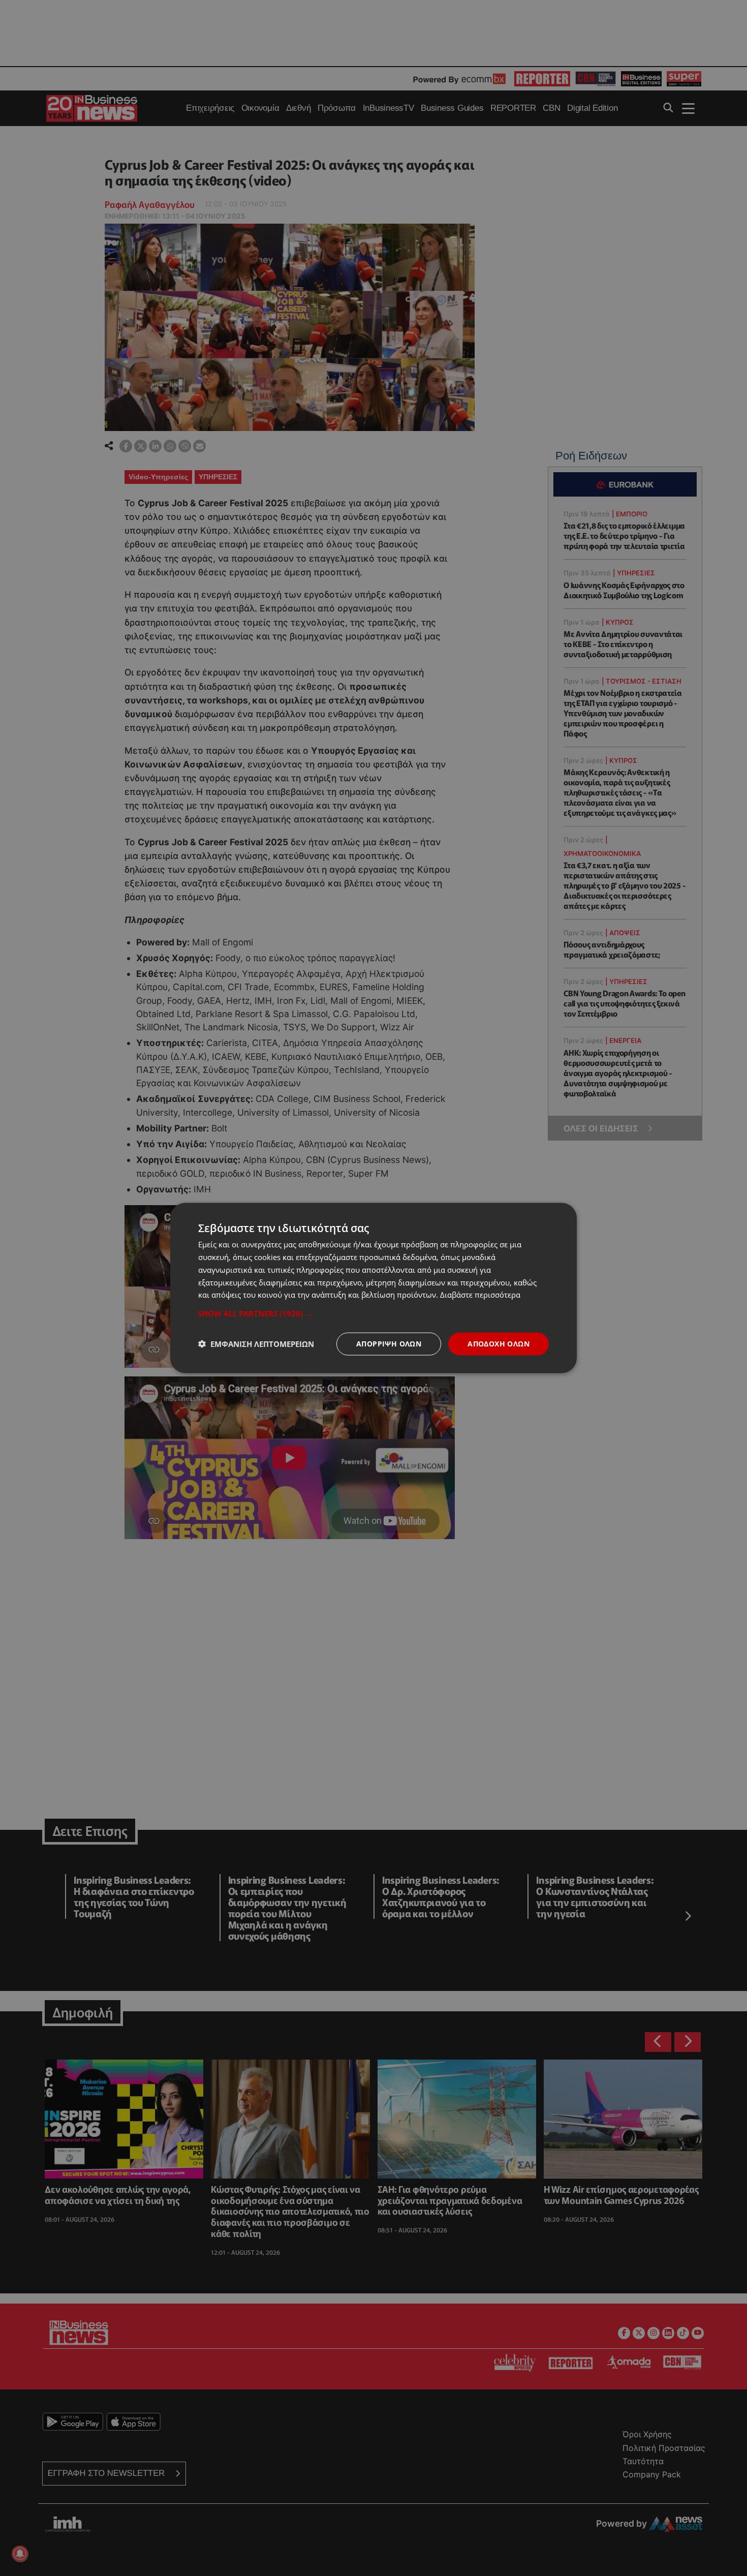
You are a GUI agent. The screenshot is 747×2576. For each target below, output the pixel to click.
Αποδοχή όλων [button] (499, 1344)
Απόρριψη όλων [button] (389, 1344)
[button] (373, 1313)
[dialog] (373, 1288)
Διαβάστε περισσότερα (480, 1295)
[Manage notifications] (20, 2554)
